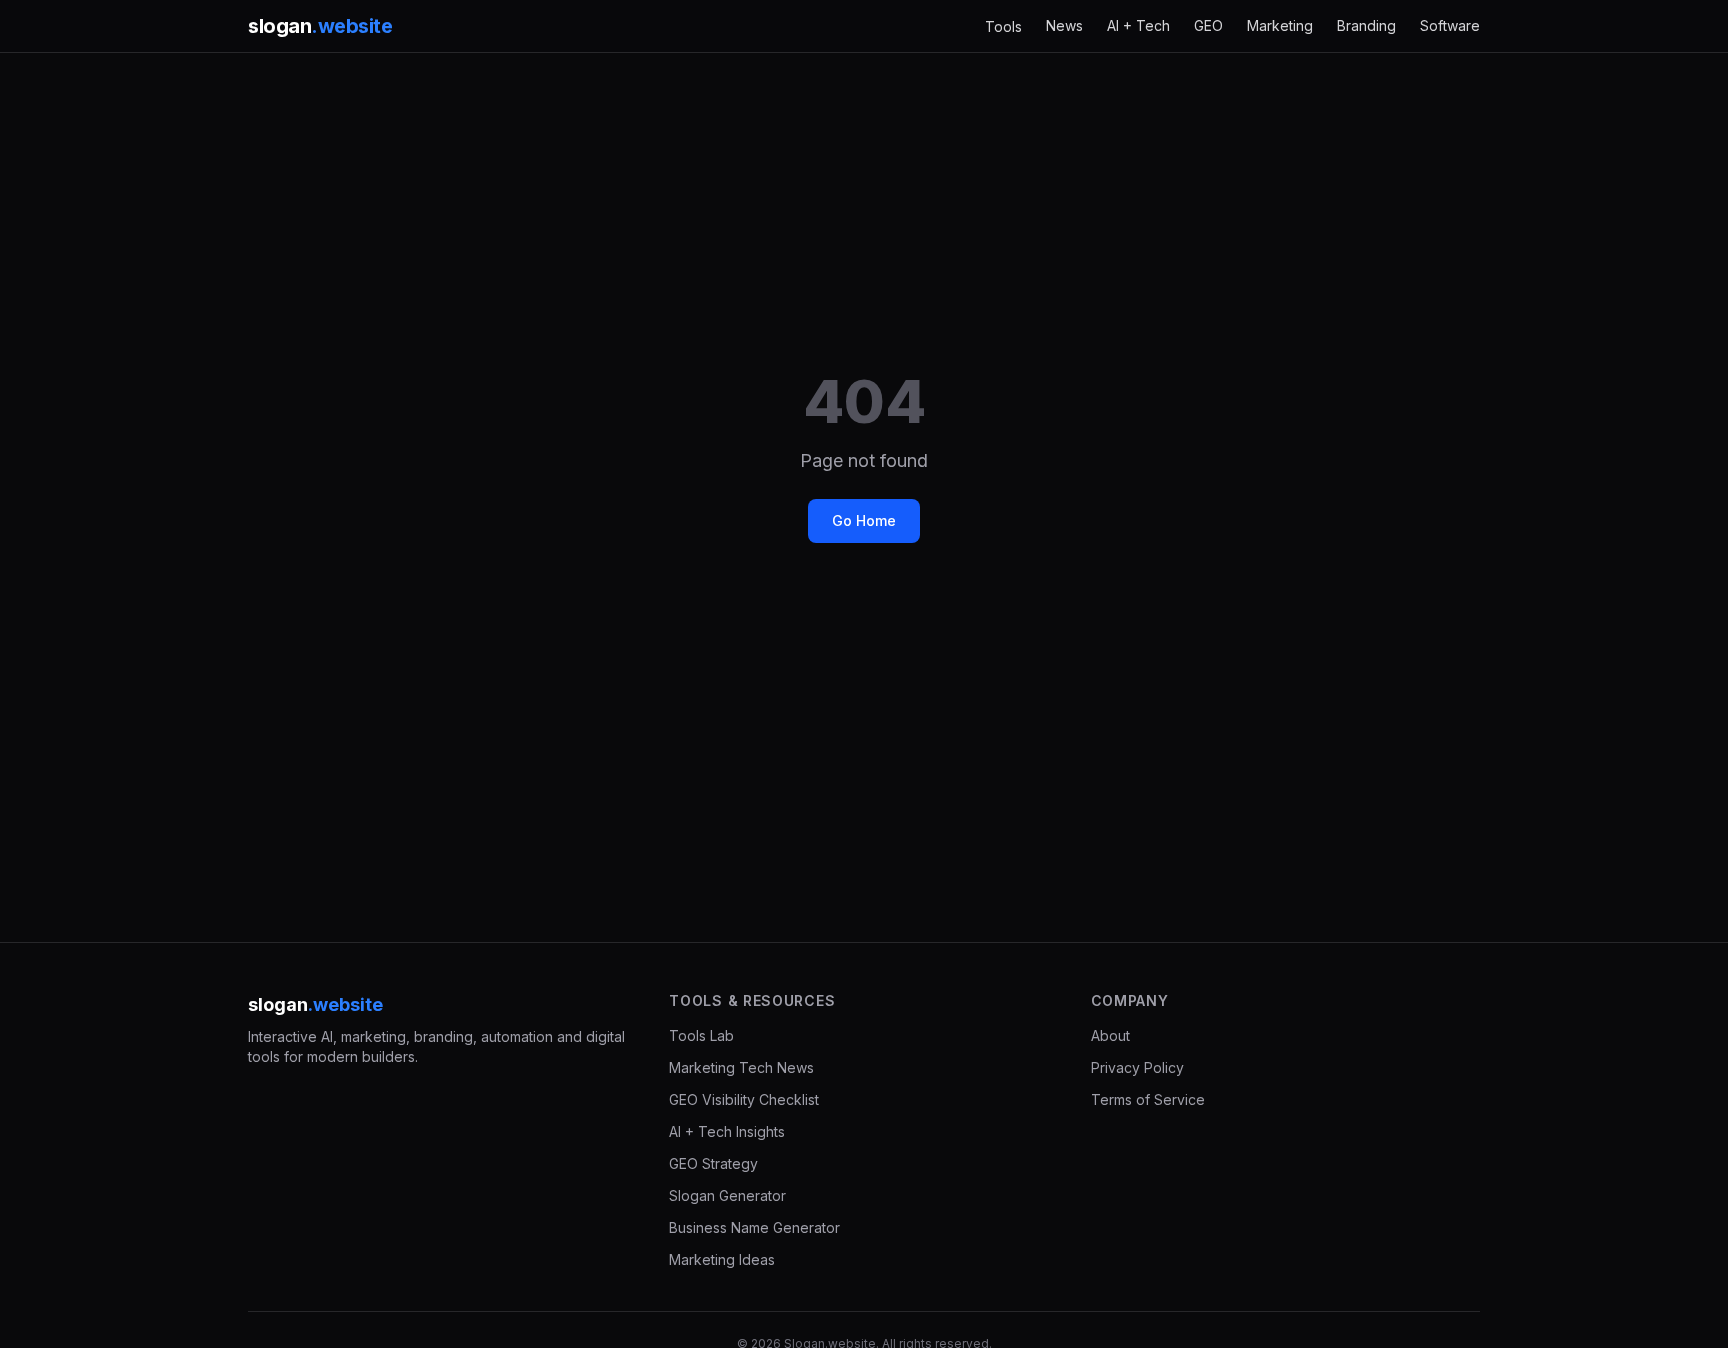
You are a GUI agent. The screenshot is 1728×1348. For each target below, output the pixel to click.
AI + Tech (1138, 25)
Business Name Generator (754, 1227)
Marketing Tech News (741, 1067)
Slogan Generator (727, 1195)
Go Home (864, 520)
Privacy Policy (1137, 1067)
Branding (1366, 25)
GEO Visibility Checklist (744, 1099)
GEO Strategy (713, 1163)
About (1110, 1035)
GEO (1208, 25)
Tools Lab (701, 1035)
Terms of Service (1148, 1099)
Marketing (1280, 25)
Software (1450, 25)
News (1064, 25)
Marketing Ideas (722, 1259)
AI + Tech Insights (727, 1131)
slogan (320, 26)
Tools (1003, 26)
